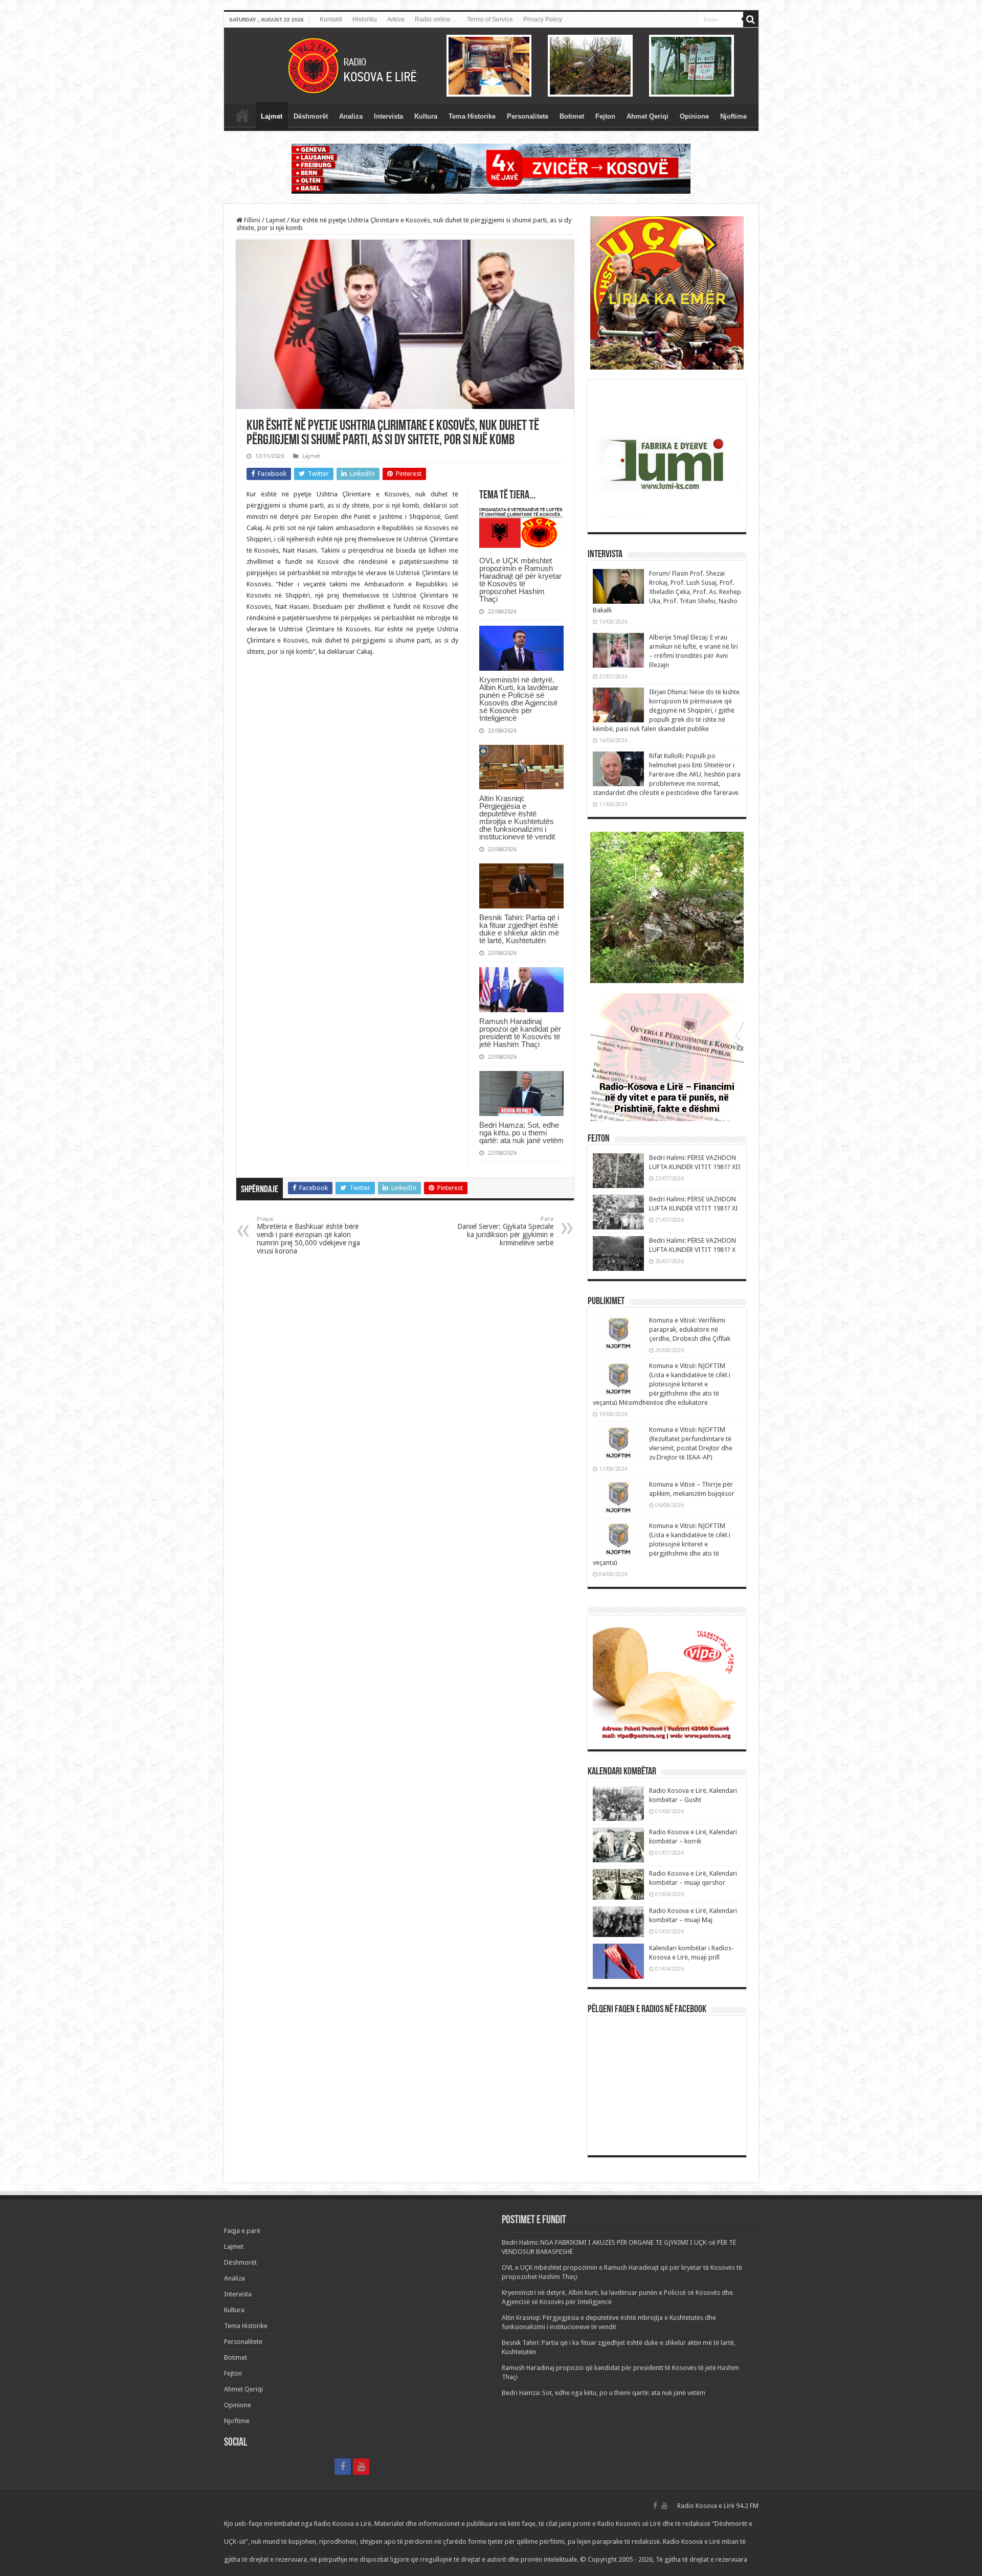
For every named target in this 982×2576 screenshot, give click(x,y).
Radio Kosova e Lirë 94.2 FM (718, 2506)
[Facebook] (343, 2467)
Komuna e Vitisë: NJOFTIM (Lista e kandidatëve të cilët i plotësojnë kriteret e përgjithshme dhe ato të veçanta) (662, 1544)
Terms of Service (490, 19)
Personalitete (528, 116)
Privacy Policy (543, 19)
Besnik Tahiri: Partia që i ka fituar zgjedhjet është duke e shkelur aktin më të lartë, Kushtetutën (519, 929)
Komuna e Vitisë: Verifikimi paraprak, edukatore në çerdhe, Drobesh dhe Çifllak (690, 1329)
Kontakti (331, 19)
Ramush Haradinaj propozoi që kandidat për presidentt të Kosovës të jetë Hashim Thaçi (520, 1033)
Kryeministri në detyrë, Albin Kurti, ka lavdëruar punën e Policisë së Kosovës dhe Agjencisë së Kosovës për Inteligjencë (519, 699)
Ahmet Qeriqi (648, 116)
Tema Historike (472, 116)
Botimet (572, 116)
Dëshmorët (311, 116)
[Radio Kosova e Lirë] (491, 66)
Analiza (351, 116)
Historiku (365, 19)
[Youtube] (361, 2467)
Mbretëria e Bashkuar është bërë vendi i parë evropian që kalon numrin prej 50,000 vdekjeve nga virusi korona (308, 1235)
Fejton (605, 116)
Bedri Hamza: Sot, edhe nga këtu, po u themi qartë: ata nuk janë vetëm (521, 1133)
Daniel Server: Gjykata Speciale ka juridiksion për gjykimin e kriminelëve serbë (505, 1231)
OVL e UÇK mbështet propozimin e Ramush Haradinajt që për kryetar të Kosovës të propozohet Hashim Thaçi (520, 580)
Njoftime (733, 116)
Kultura (426, 116)
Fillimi (251, 220)
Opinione (694, 116)
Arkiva (396, 19)
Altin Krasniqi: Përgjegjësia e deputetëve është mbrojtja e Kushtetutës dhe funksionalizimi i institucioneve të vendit (517, 817)
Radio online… (436, 19)
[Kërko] (751, 19)
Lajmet (272, 116)
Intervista (388, 116)
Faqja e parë (242, 115)
